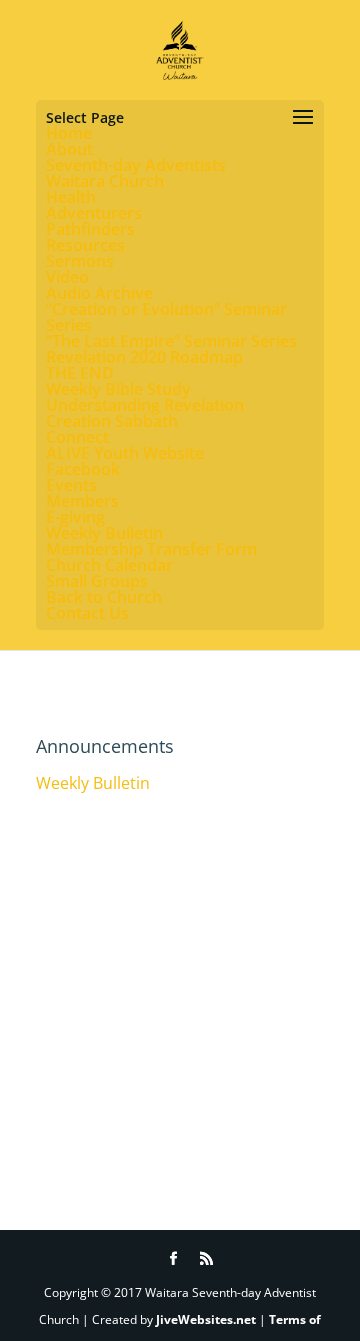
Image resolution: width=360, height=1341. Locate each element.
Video (67, 277)
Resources (85, 245)
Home (69, 133)
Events (71, 485)
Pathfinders (90, 229)
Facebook (83, 469)
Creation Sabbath (112, 421)
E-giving (75, 517)
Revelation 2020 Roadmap (144, 357)
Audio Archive (99, 293)
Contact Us (87, 613)
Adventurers (94, 213)
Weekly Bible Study (118, 389)
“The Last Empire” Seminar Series (171, 341)
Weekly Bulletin (104, 533)
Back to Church (104, 597)
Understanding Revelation (145, 405)
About (69, 149)
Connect (77, 437)
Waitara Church (105, 181)
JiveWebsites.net (206, 1319)
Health (71, 197)
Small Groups (97, 581)
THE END (80, 373)
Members (82, 501)
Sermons (80, 261)
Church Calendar (109, 565)
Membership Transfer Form (151, 549)
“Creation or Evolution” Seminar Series (166, 317)
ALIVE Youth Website (125, 453)
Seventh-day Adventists (136, 165)
